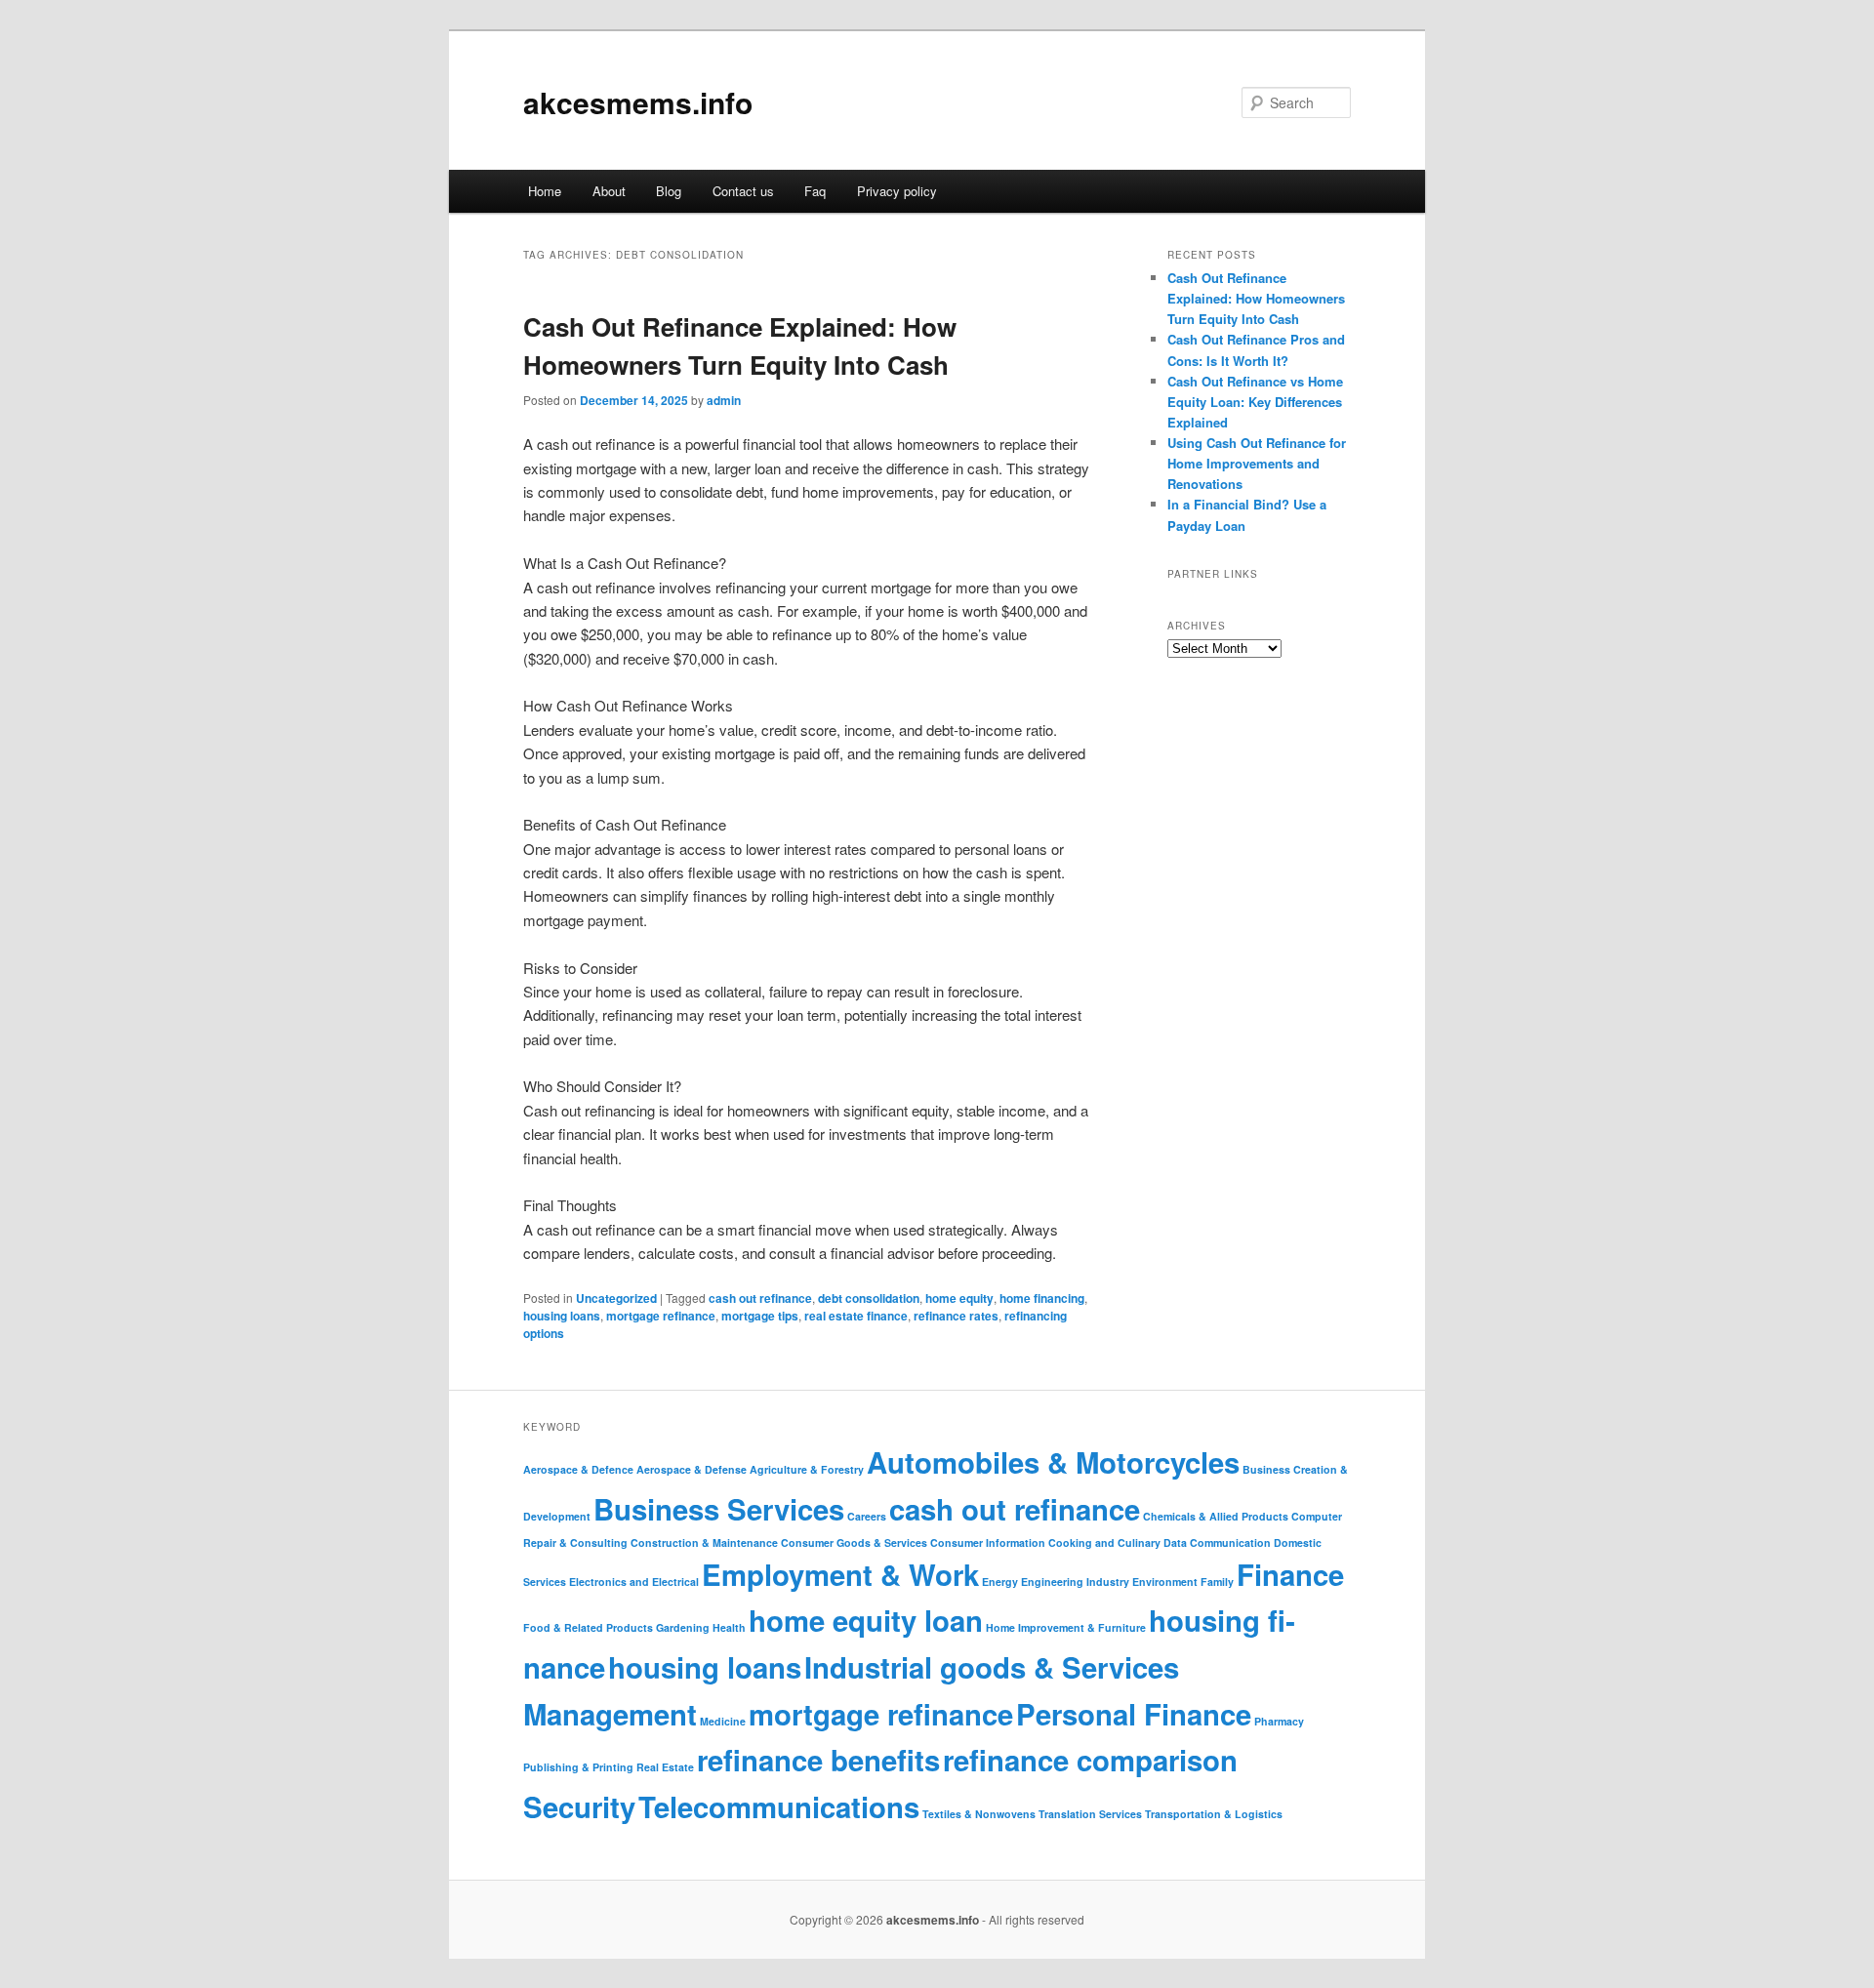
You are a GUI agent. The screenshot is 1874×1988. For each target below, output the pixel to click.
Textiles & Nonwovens (979, 1814)
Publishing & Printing (578, 1767)
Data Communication (1217, 1542)
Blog (669, 191)
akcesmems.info (638, 102)
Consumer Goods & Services (854, 1542)
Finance (1290, 1574)
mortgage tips (760, 1316)
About (609, 191)
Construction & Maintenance (704, 1542)
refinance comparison (1090, 1760)
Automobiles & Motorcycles (1053, 1462)
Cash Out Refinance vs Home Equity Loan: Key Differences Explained (1255, 402)
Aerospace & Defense (692, 1469)
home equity (959, 1298)
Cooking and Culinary (1104, 1542)
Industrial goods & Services (992, 1667)
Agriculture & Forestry (807, 1469)
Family (1217, 1582)
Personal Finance (1134, 1714)
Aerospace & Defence (578, 1469)
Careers (867, 1516)
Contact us (743, 191)
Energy (1000, 1582)
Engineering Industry (1075, 1582)
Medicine (723, 1721)
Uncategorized (616, 1298)
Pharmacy (1279, 1721)
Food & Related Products (588, 1627)
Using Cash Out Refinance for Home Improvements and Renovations (1257, 463)
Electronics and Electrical (634, 1582)
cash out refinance (760, 1298)
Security (579, 1806)
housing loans (562, 1316)
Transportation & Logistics (1214, 1814)
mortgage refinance (661, 1316)
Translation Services (1090, 1814)
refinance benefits (818, 1760)
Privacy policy (897, 191)
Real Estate (665, 1767)
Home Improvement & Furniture (1066, 1627)
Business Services (719, 1509)
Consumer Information (988, 1542)
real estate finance (856, 1316)
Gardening (683, 1627)
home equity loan (866, 1620)
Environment (1165, 1582)
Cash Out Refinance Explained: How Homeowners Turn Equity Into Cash (1256, 298)
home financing (1042, 1298)
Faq (815, 191)
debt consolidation (869, 1298)
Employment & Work (840, 1574)
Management (610, 1714)
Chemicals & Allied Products (1216, 1516)
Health (729, 1627)
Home (545, 191)
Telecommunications (779, 1806)
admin (724, 400)
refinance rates (956, 1316)
